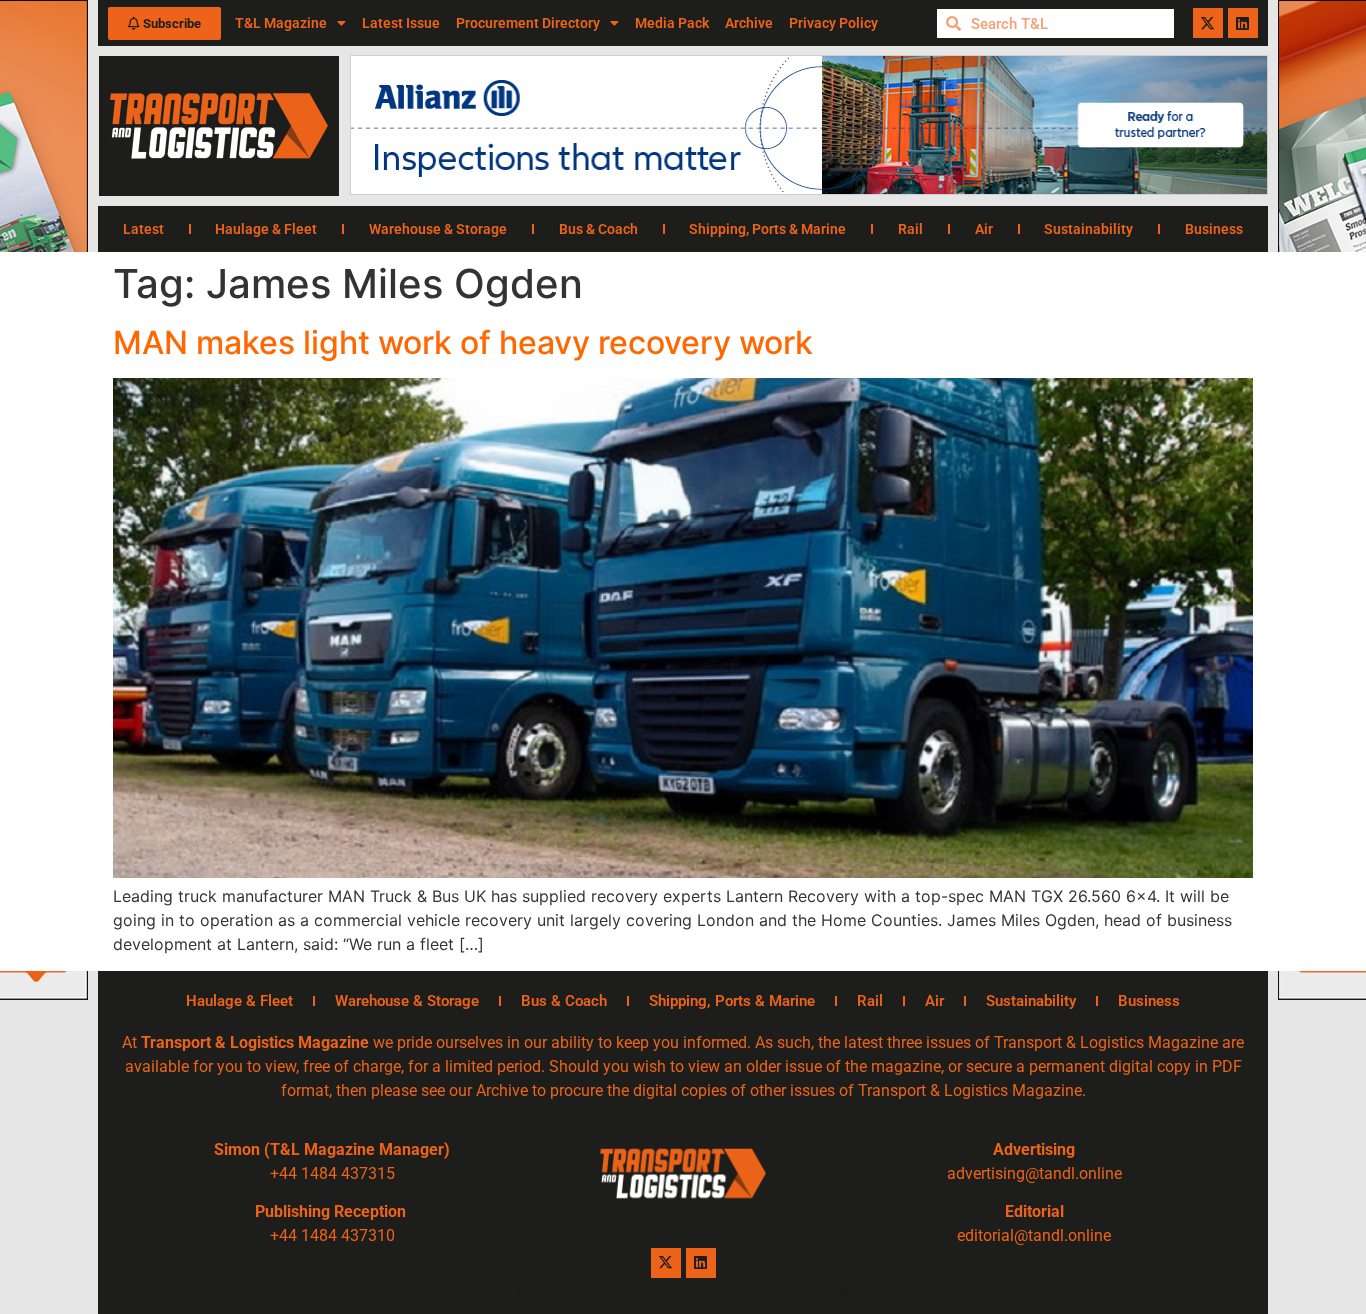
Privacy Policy (833, 23)
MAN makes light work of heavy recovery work (463, 342)
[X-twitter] (1208, 23)
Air (984, 229)
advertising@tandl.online (1034, 1173)
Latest (143, 229)
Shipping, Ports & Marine (767, 229)
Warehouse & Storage (438, 229)
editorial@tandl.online (1034, 1235)
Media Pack (672, 23)
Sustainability (1088, 229)
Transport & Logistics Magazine (255, 1042)
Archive (749, 23)
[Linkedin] (1243, 23)
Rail (910, 229)
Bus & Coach (598, 229)
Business (1214, 229)
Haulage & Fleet (266, 229)
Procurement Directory (528, 23)
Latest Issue (401, 23)
